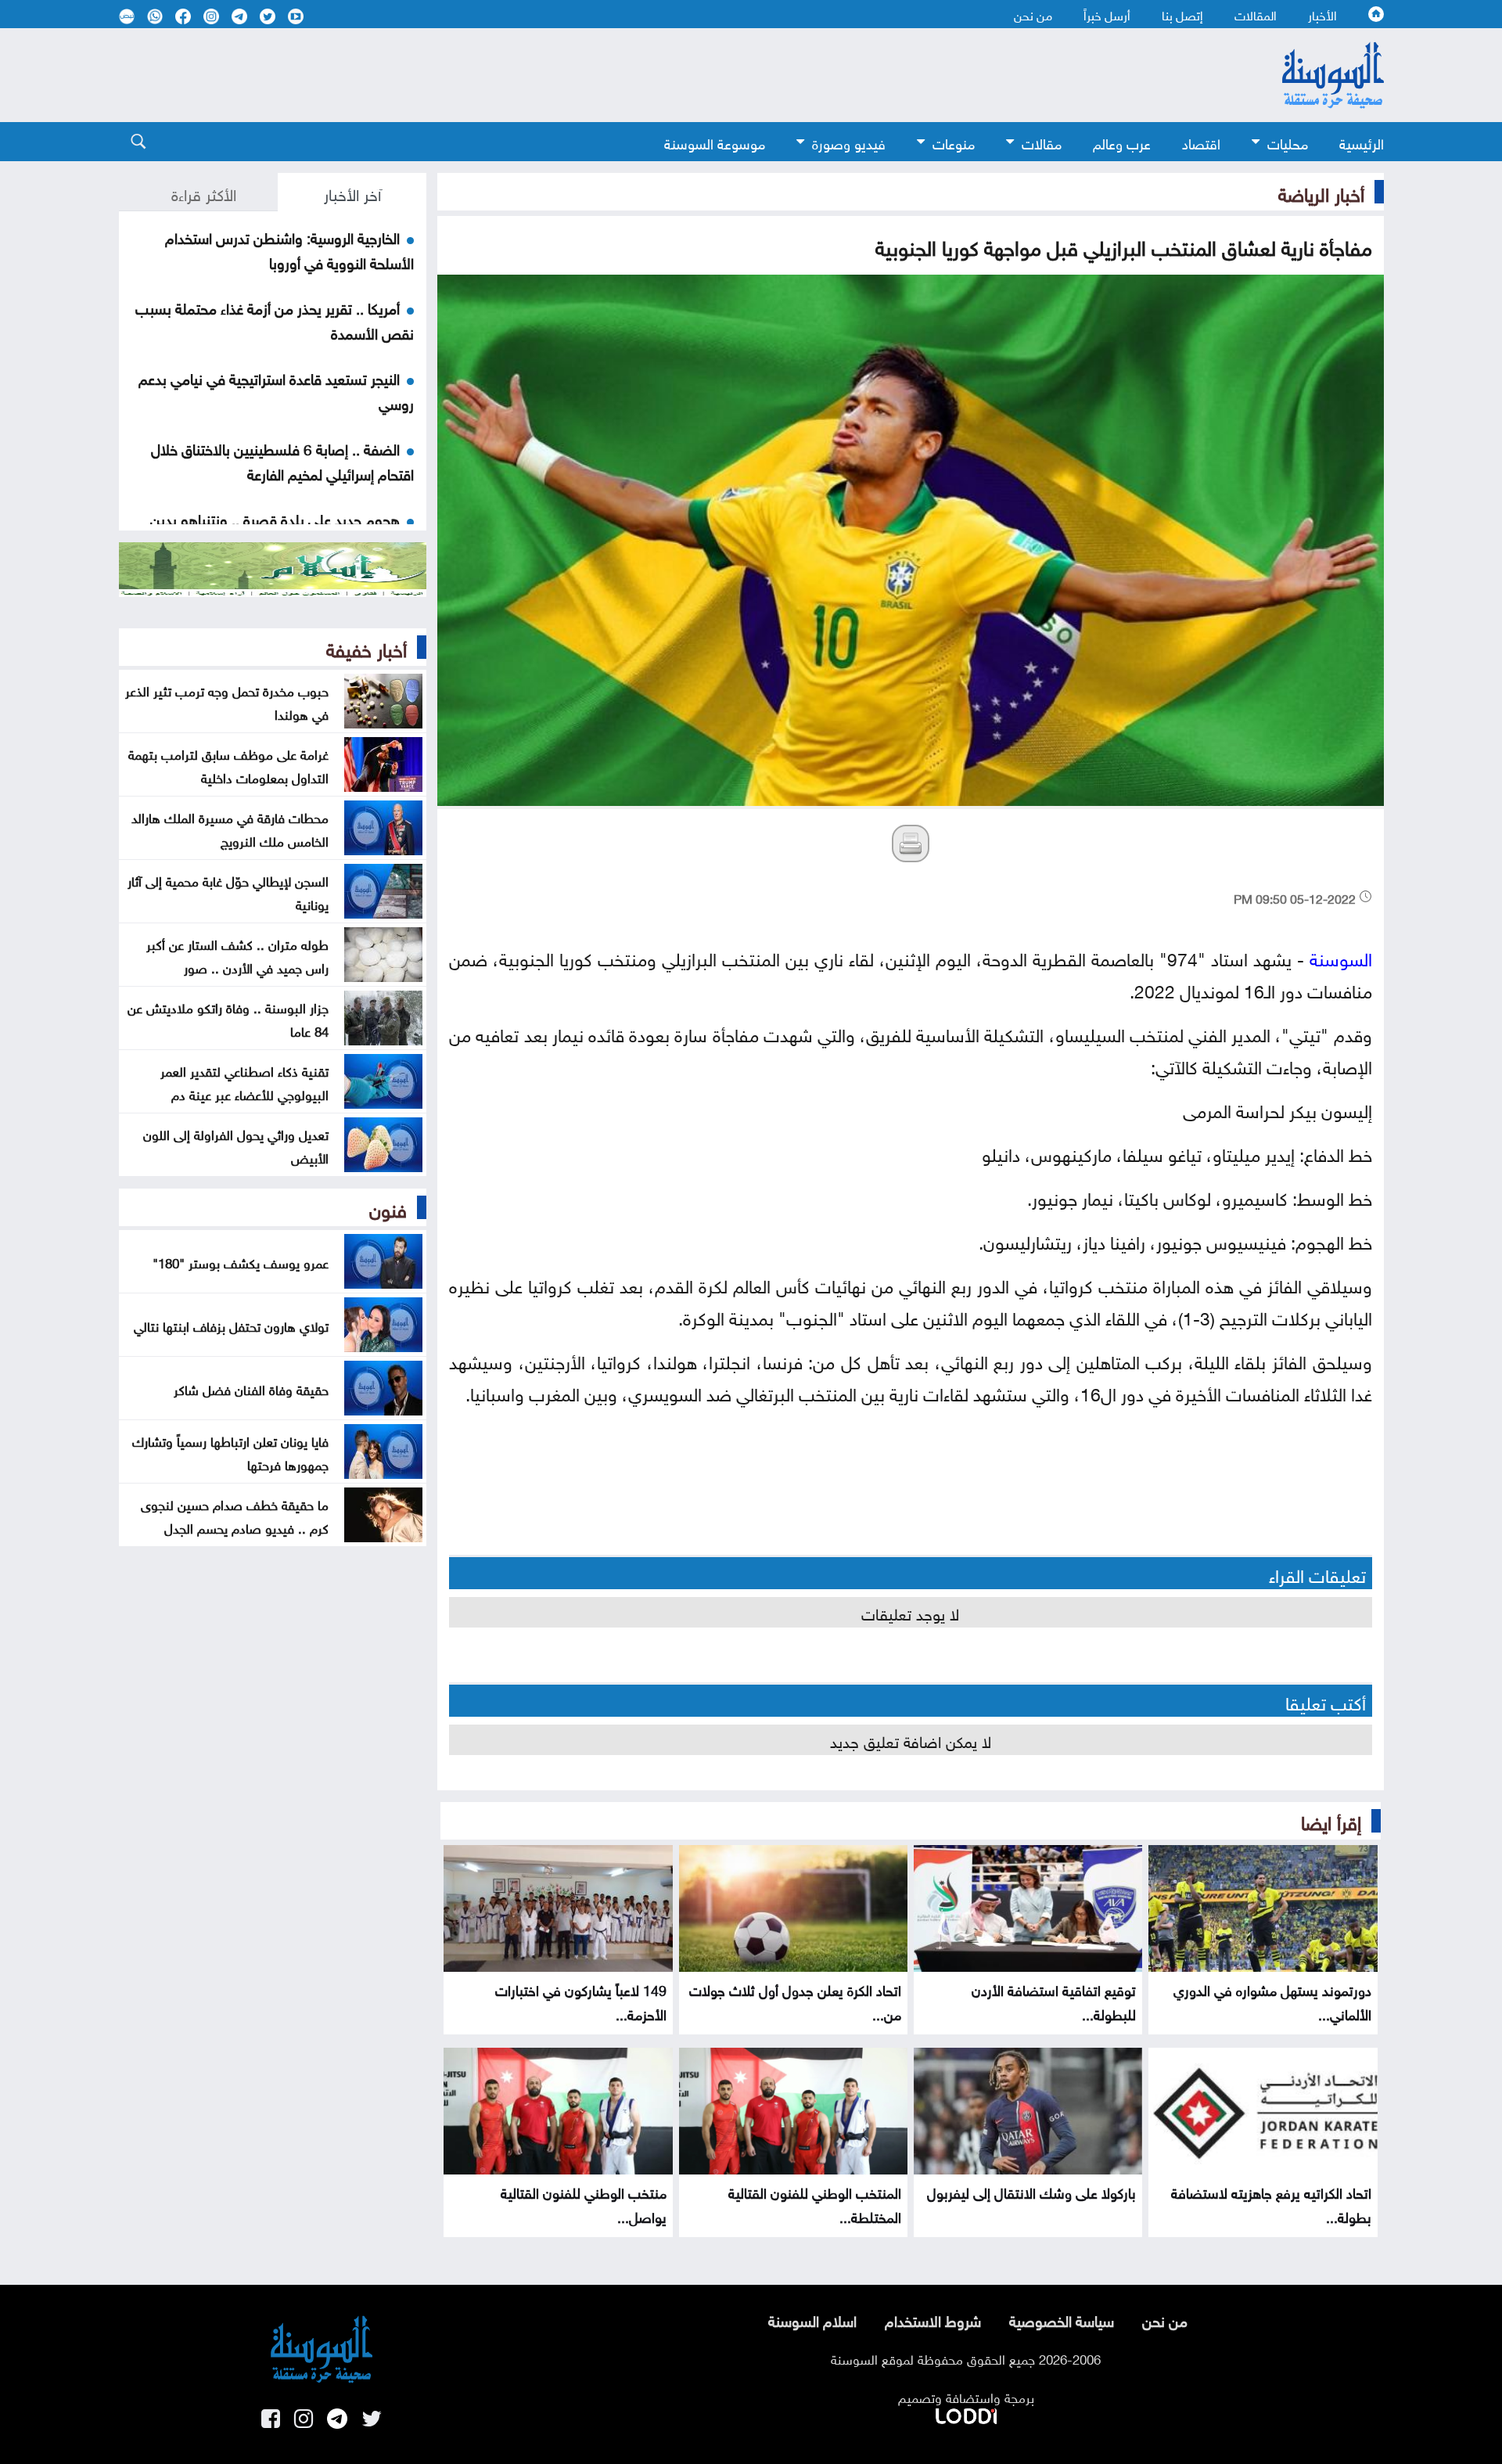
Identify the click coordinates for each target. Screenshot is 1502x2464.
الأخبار (1322, 14)
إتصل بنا (1182, 14)
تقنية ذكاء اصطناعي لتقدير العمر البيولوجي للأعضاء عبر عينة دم (244, 1081)
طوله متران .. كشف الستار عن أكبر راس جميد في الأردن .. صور (237, 955)
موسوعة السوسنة (715, 142)
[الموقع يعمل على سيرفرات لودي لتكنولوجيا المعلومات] (966, 2413)
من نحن (1033, 14)
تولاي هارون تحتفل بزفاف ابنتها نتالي (231, 1325)
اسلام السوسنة (812, 2319)
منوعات (954, 142)
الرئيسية (1362, 142)
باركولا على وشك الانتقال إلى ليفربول (1031, 2191)
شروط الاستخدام (933, 2319)
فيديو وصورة (849, 142)
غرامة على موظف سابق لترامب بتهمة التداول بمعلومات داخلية (228, 764)
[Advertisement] (623, 75)
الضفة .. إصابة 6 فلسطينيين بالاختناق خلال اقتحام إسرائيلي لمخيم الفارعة (282, 460)
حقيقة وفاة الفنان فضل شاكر (251, 1388)
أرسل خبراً (1107, 14)
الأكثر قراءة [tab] (204, 192)
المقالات (1256, 14)
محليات (1288, 142)
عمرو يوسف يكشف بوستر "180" (241, 1261)
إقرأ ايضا (1331, 1820)
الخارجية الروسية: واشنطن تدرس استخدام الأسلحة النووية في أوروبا (289, 249)
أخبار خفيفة (367, 647)
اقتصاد (1201, 142)
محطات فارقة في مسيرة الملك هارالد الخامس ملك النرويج (230, 828)
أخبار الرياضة (1321, 192)
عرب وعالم (1122, 142)
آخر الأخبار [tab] (352, 192)
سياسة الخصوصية (1062, 2319)
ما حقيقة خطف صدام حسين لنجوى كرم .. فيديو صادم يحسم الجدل (235, 1515)
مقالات (1042, 142)
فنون (388, 1207)
